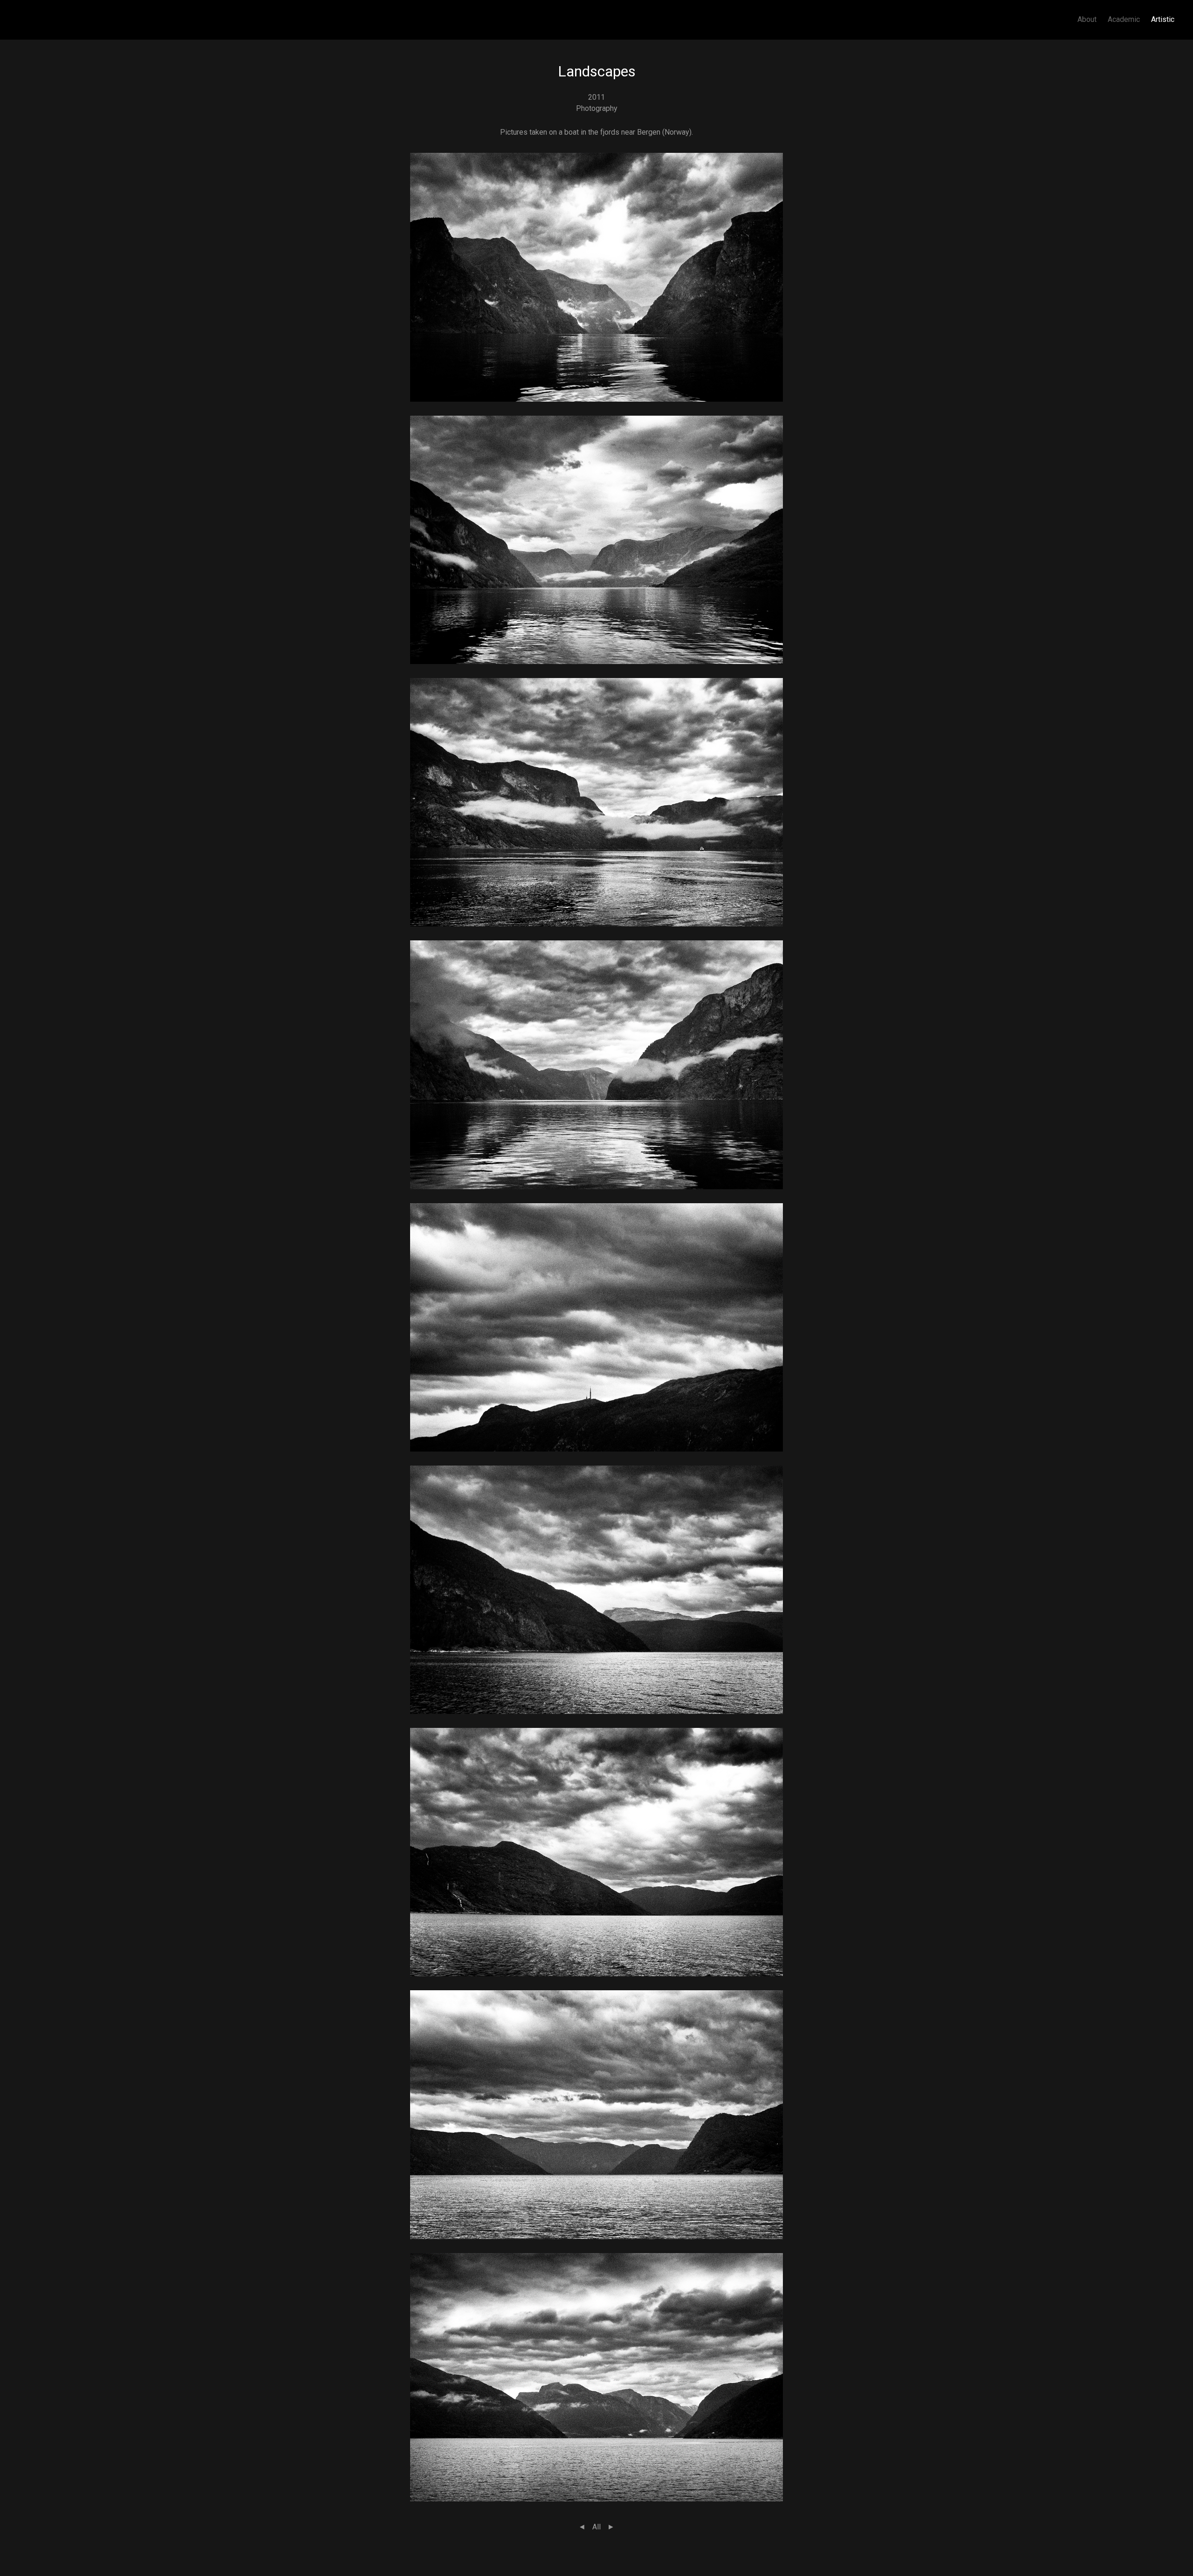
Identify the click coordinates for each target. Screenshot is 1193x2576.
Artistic (1163, 19)
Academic (1124, 19)
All (596, 2527)
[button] (596, 277)
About (1087, 19)
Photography (597, 108)
